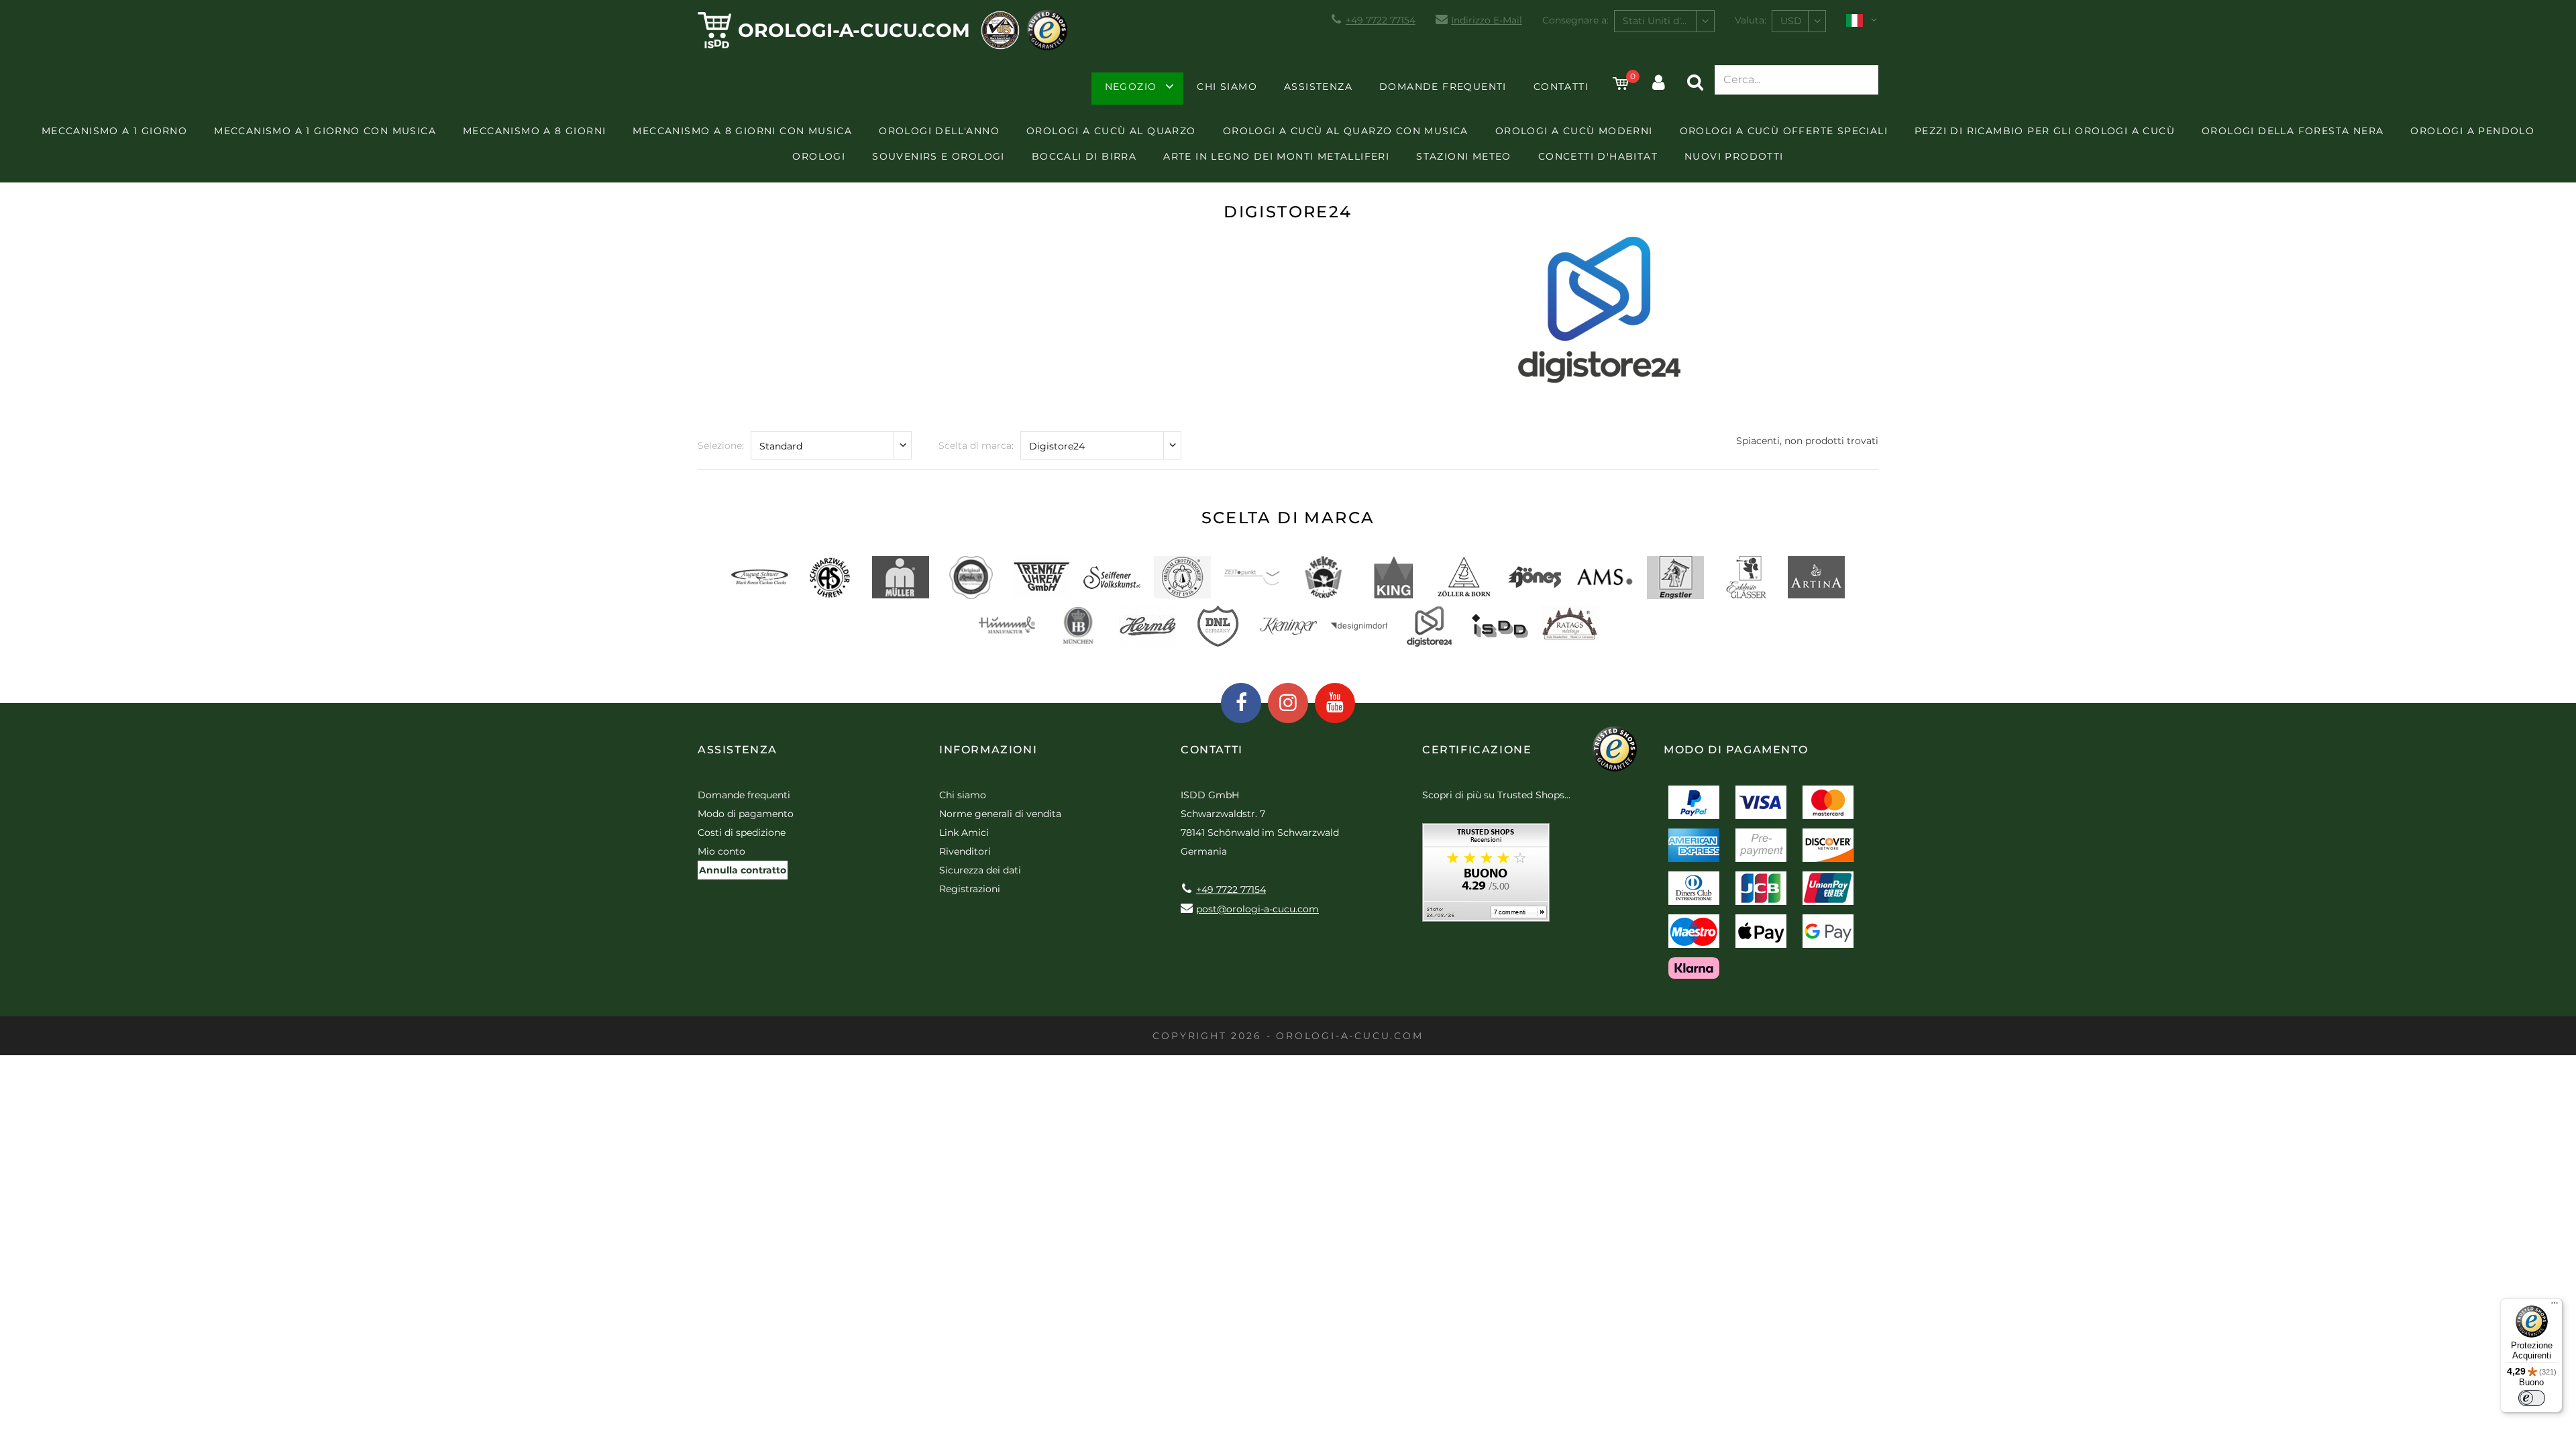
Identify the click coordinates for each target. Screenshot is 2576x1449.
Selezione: (721, 445)
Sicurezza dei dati (980, 870)
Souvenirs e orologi (938, 156)
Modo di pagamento (746, 814)
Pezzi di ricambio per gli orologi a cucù (2045, 131)
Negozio (1131, 87)
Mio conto (721, 851)
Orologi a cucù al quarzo (1111, 131)
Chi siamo (1227, 87)
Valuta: (1751, 20)
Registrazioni (970, 889)
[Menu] (2555, 1306)
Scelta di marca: (976, 445)
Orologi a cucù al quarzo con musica (1346, 131)
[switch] (2532, 1398)
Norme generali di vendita (1000, 814)
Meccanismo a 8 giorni (534, 131)
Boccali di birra (1084, 156)
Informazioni (988, 750)
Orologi (819, 156)
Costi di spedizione (742, 833)
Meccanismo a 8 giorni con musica (742, 131)
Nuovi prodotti (1734, 156)
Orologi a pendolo (2472, 131)
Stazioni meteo (1464, 156)
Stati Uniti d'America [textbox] (1668, 21)
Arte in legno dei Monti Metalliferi (1276, 156)
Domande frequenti (1443, 87)
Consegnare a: (1575, 20)
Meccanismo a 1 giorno (114, 131)
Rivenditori (965, 851)
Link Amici (964, 833)
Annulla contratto (743, 870)
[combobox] (1664, 21)
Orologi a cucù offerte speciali (1784, 131)
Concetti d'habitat (1598, 156)
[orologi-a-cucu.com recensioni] (1486, 877)
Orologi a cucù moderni (1574, 131)
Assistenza (1318, 87)
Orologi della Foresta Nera (2293, 131)
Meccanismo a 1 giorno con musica (325, 131)
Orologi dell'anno (939, 131)
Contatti (1561, 87)
